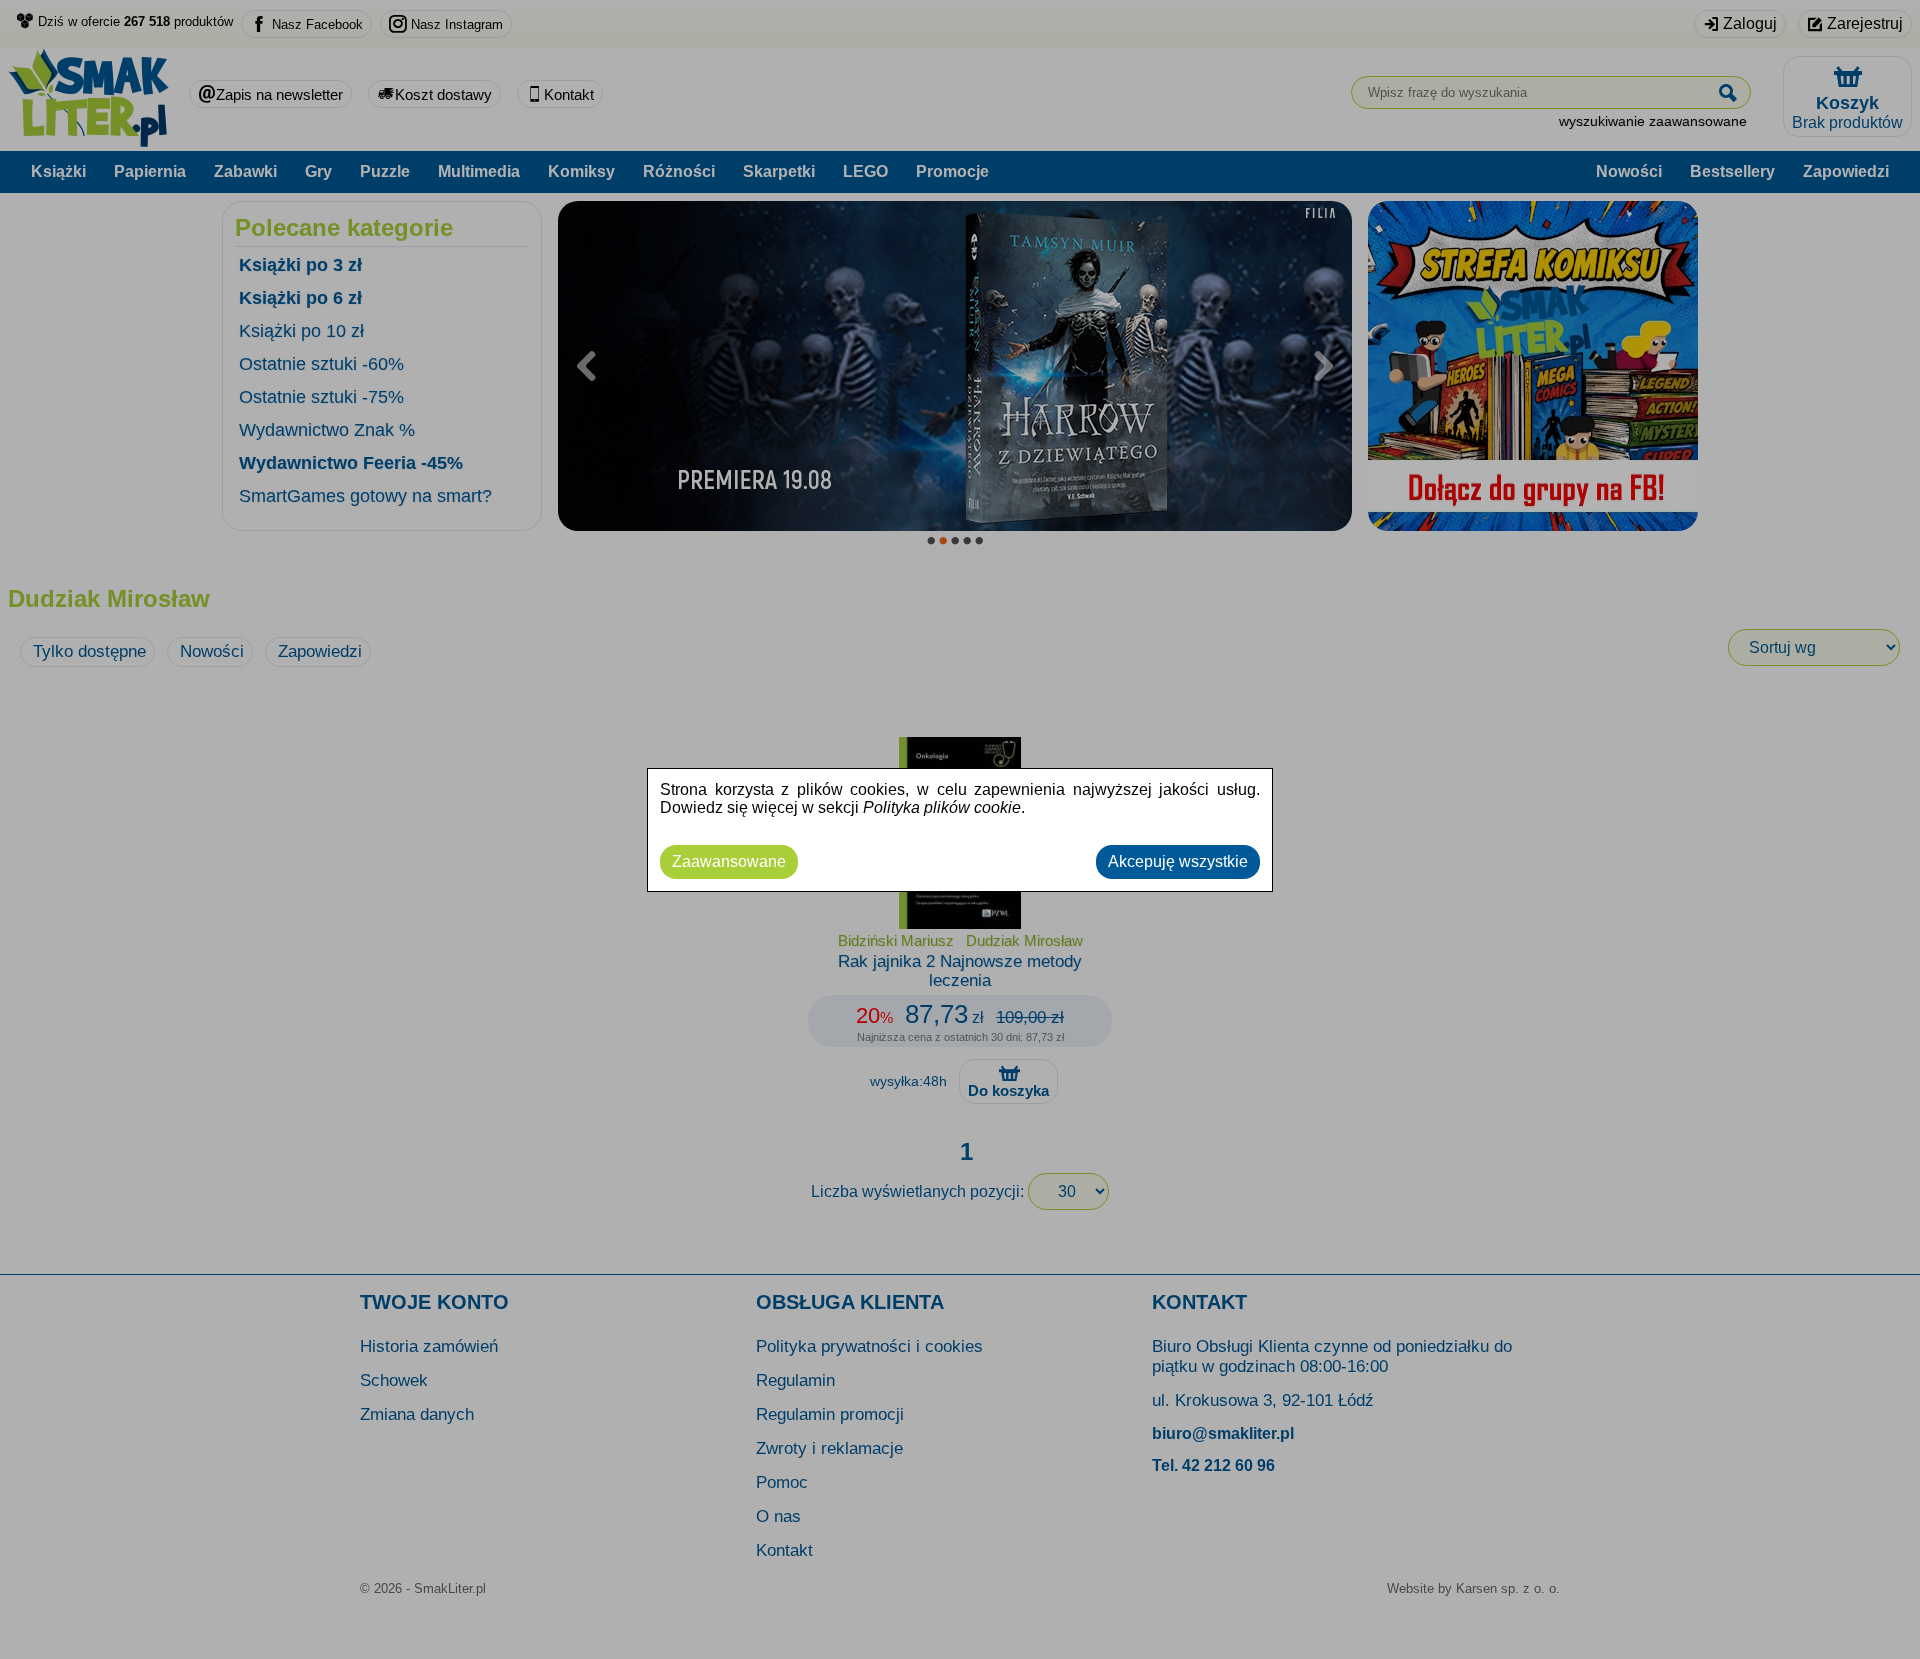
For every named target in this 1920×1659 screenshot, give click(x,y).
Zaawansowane (729, 861)
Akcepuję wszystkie (1178, 861)
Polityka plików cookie (942, 807)
